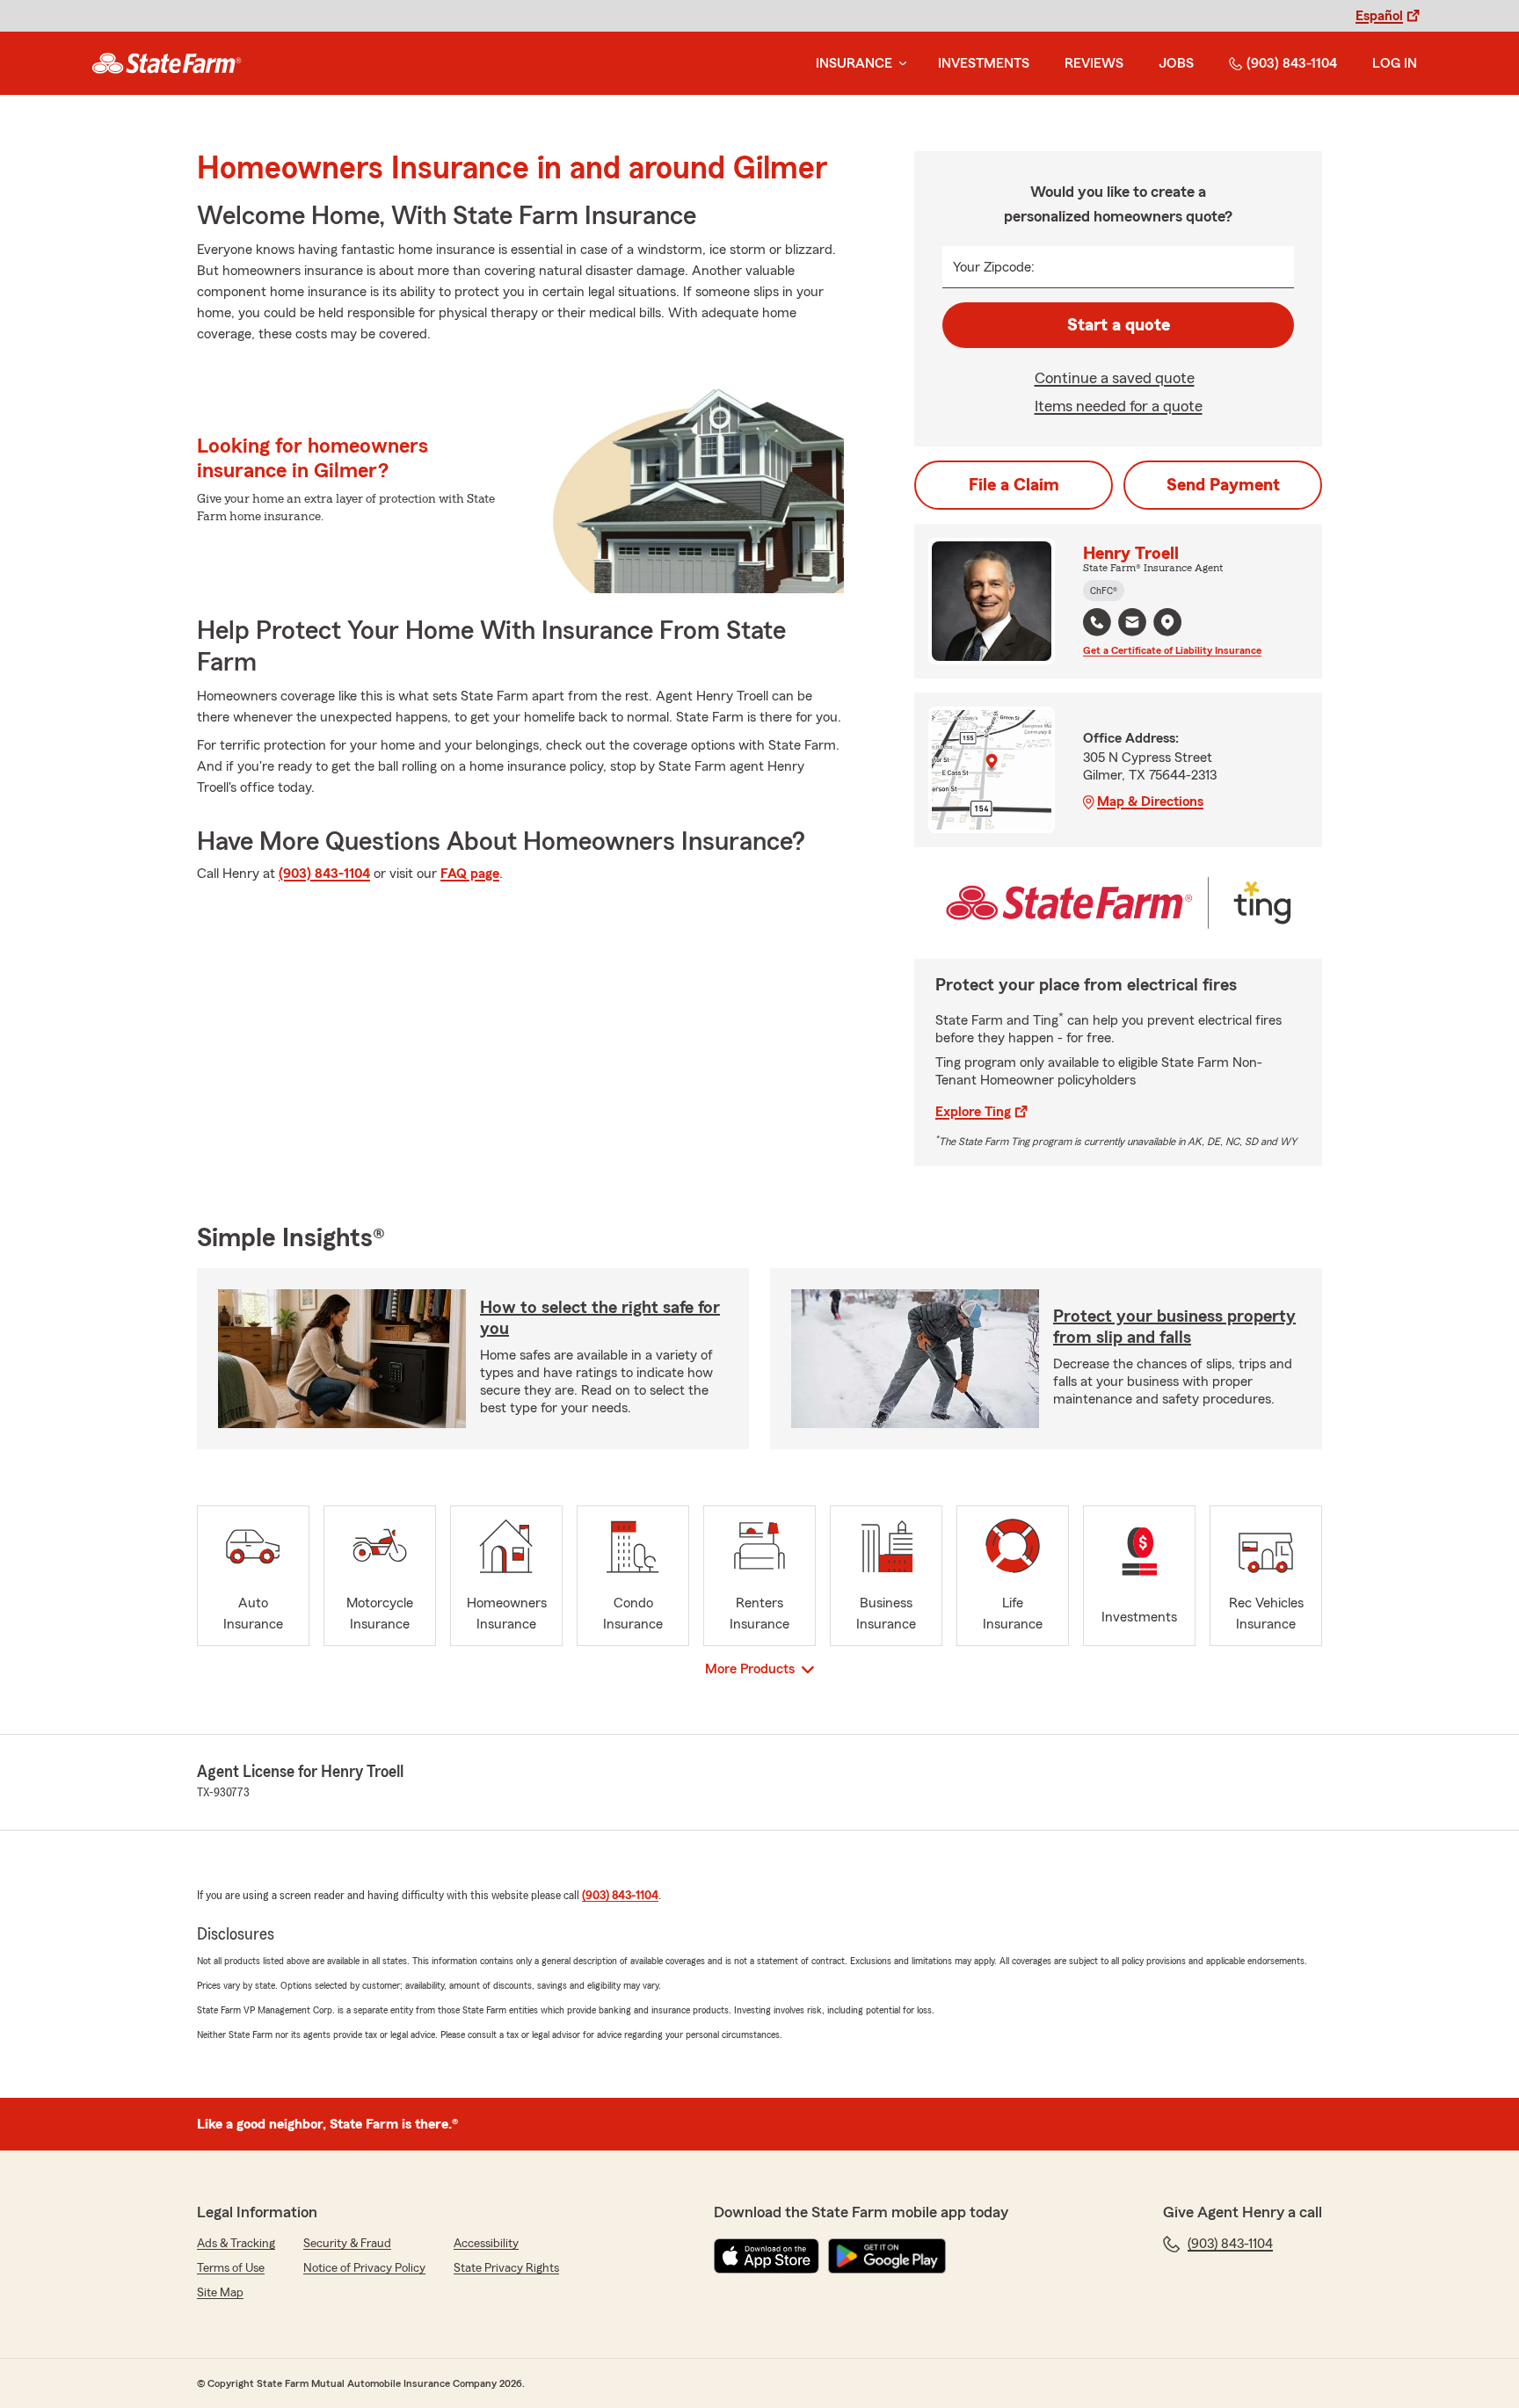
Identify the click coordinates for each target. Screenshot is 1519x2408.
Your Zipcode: (994, 267)
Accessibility (486, 2244)
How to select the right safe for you (600, 1318)
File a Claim (1014, 485)
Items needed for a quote (1119, 406)
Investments (984, 63)
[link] (167, 63)
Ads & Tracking (236, 2244)
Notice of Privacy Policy (364, 2268)
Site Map (220, 2293)
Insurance (854, 63)
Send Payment (1223, 485)
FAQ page (470, 874)
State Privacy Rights (506, 2268)
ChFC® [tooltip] (1104, 591)
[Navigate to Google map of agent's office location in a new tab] (1167, 622)
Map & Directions (1150, 801)
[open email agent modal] (1132, 624)
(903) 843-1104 (1292, 63)
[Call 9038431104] (1097, 622)
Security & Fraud (347, 2244)
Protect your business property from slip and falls (1174, 1327)
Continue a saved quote (1115, 378)
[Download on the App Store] (767, 2256)
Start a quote (1119, 325)
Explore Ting (973, 1112)
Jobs (1176, 63)
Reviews (1094, 63)
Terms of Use (231, 2268)
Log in (1395, 63)
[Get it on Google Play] (887, 2256)
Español (1379, 16)
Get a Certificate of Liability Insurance (1172, 650)
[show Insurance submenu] (899, 64)
